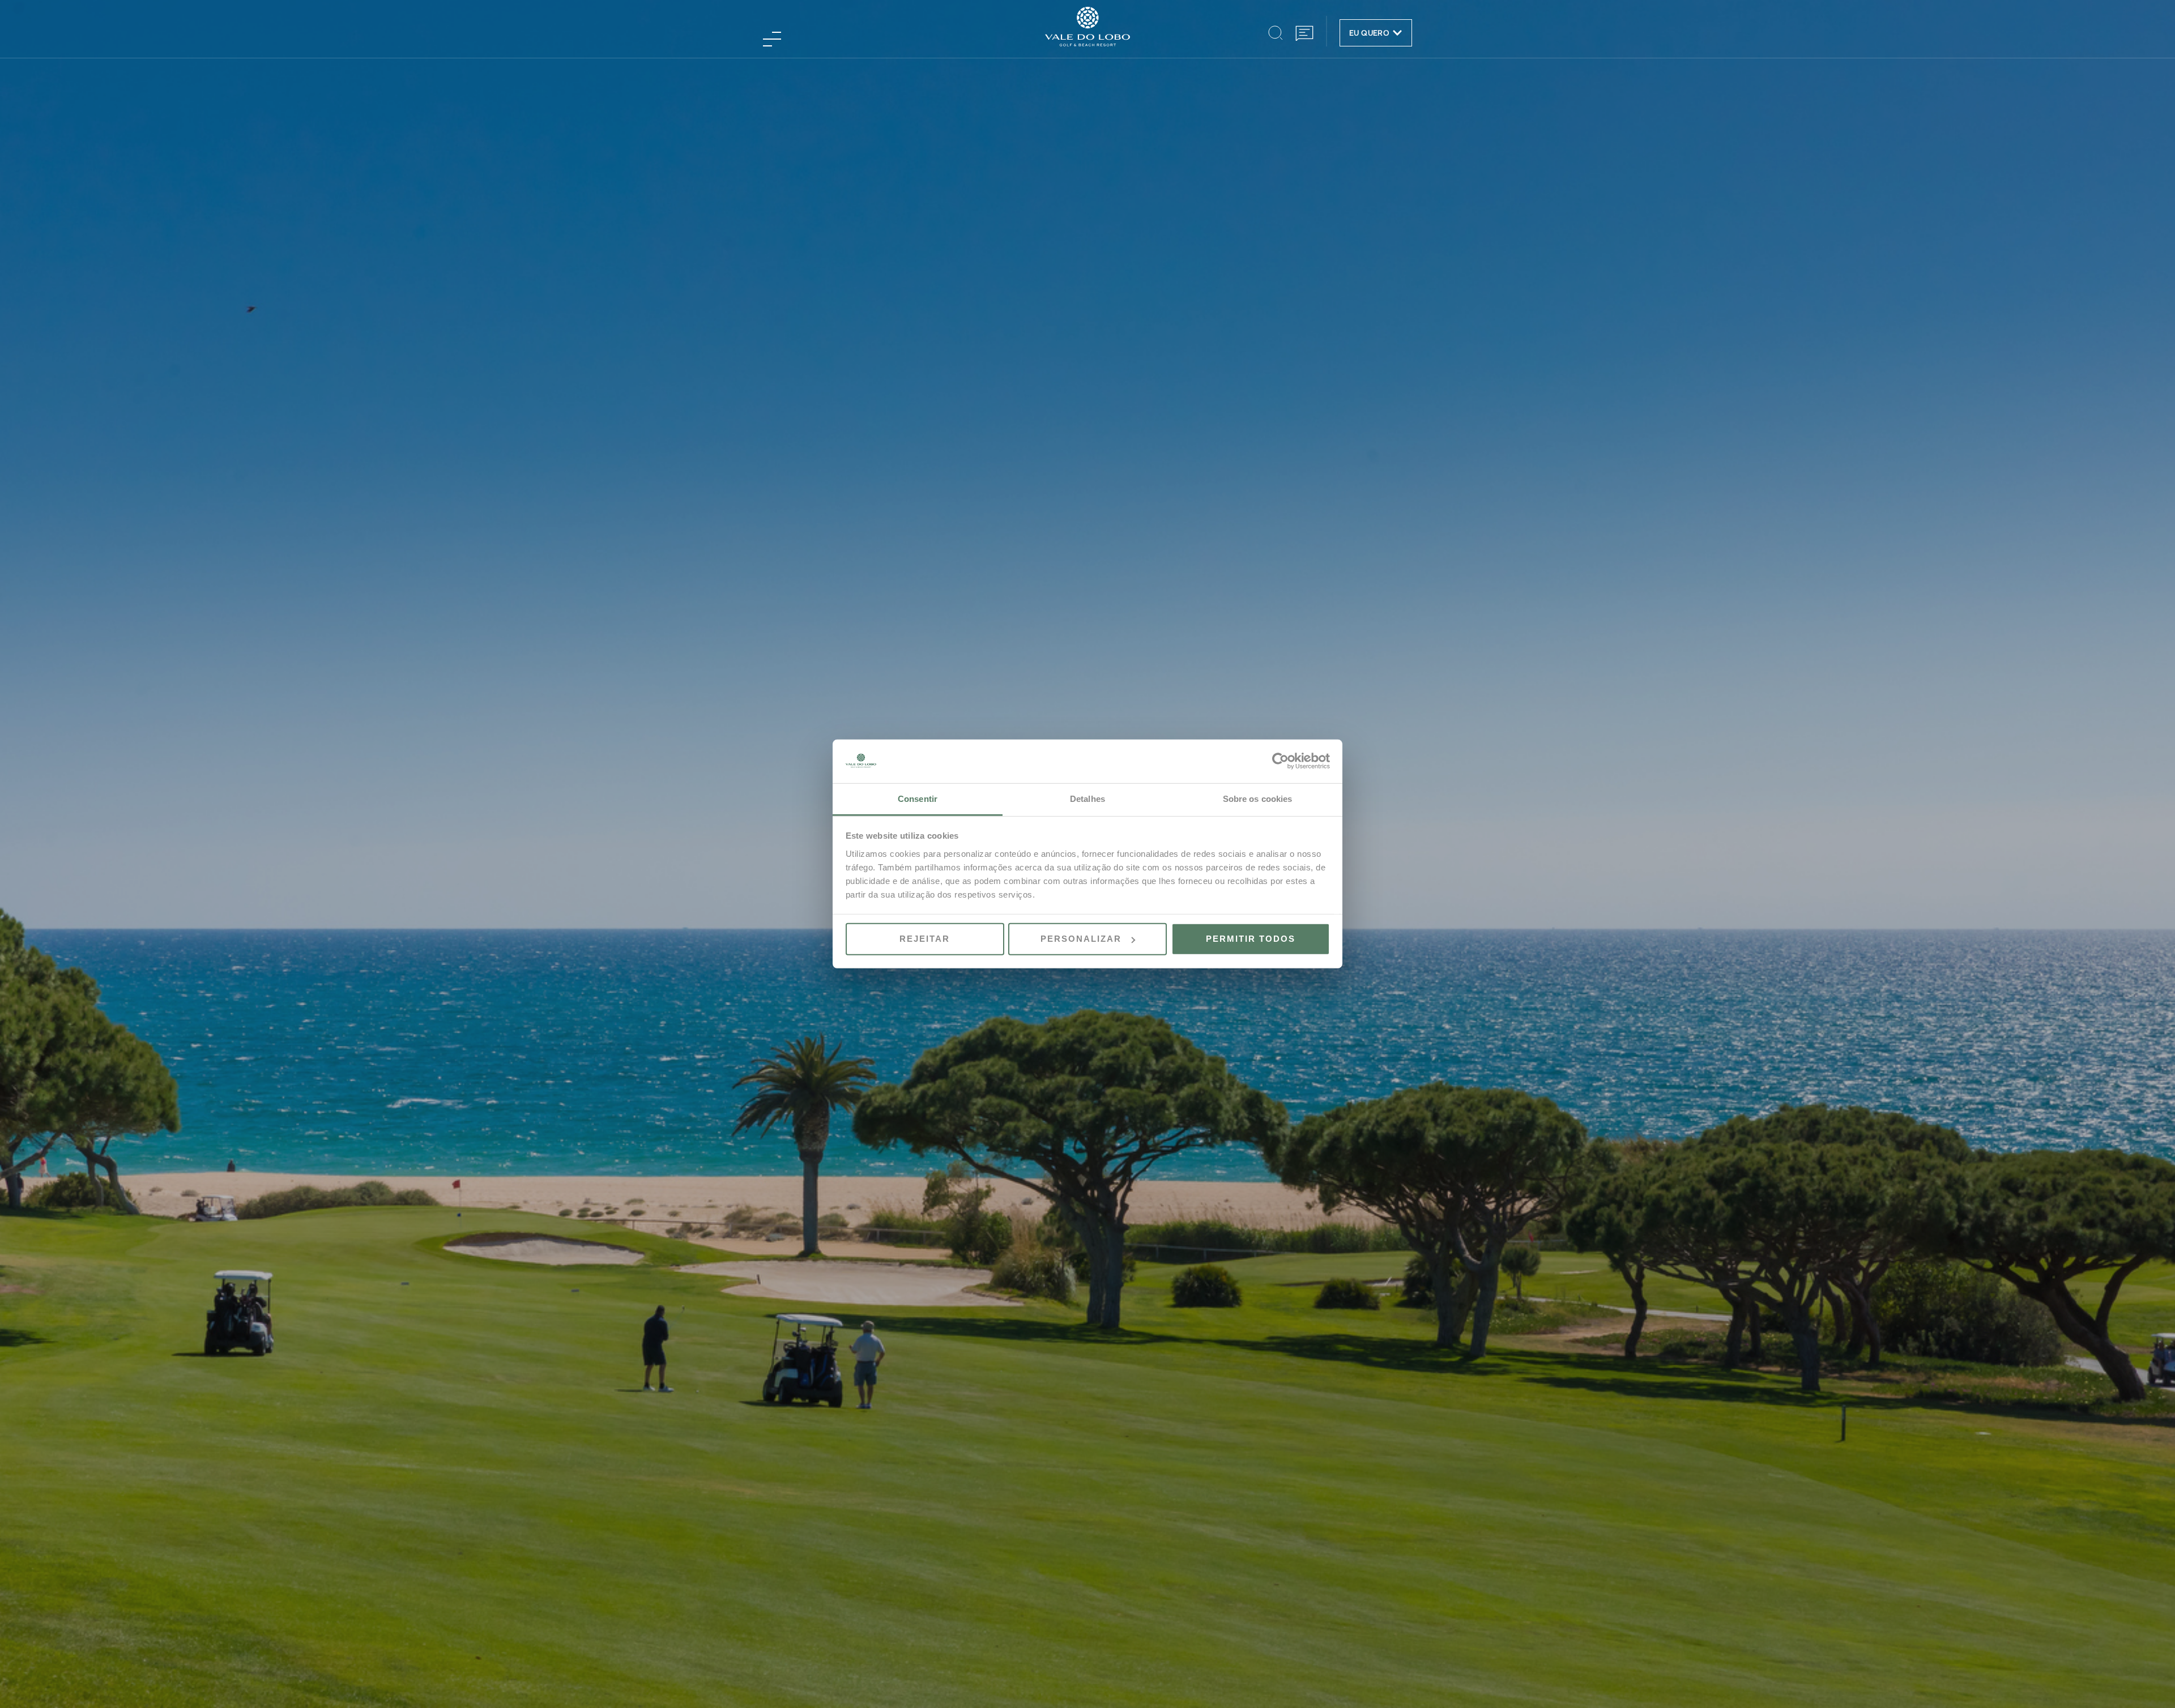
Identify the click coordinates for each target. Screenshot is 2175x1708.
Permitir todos (1251, 939)
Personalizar (1081, 939)
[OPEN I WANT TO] (1397, 33)
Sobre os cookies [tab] (1258, 799)
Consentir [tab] (918, 799)
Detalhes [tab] (1087, 799)
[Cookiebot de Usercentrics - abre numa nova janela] (1280, 761)
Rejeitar (925, 939)
